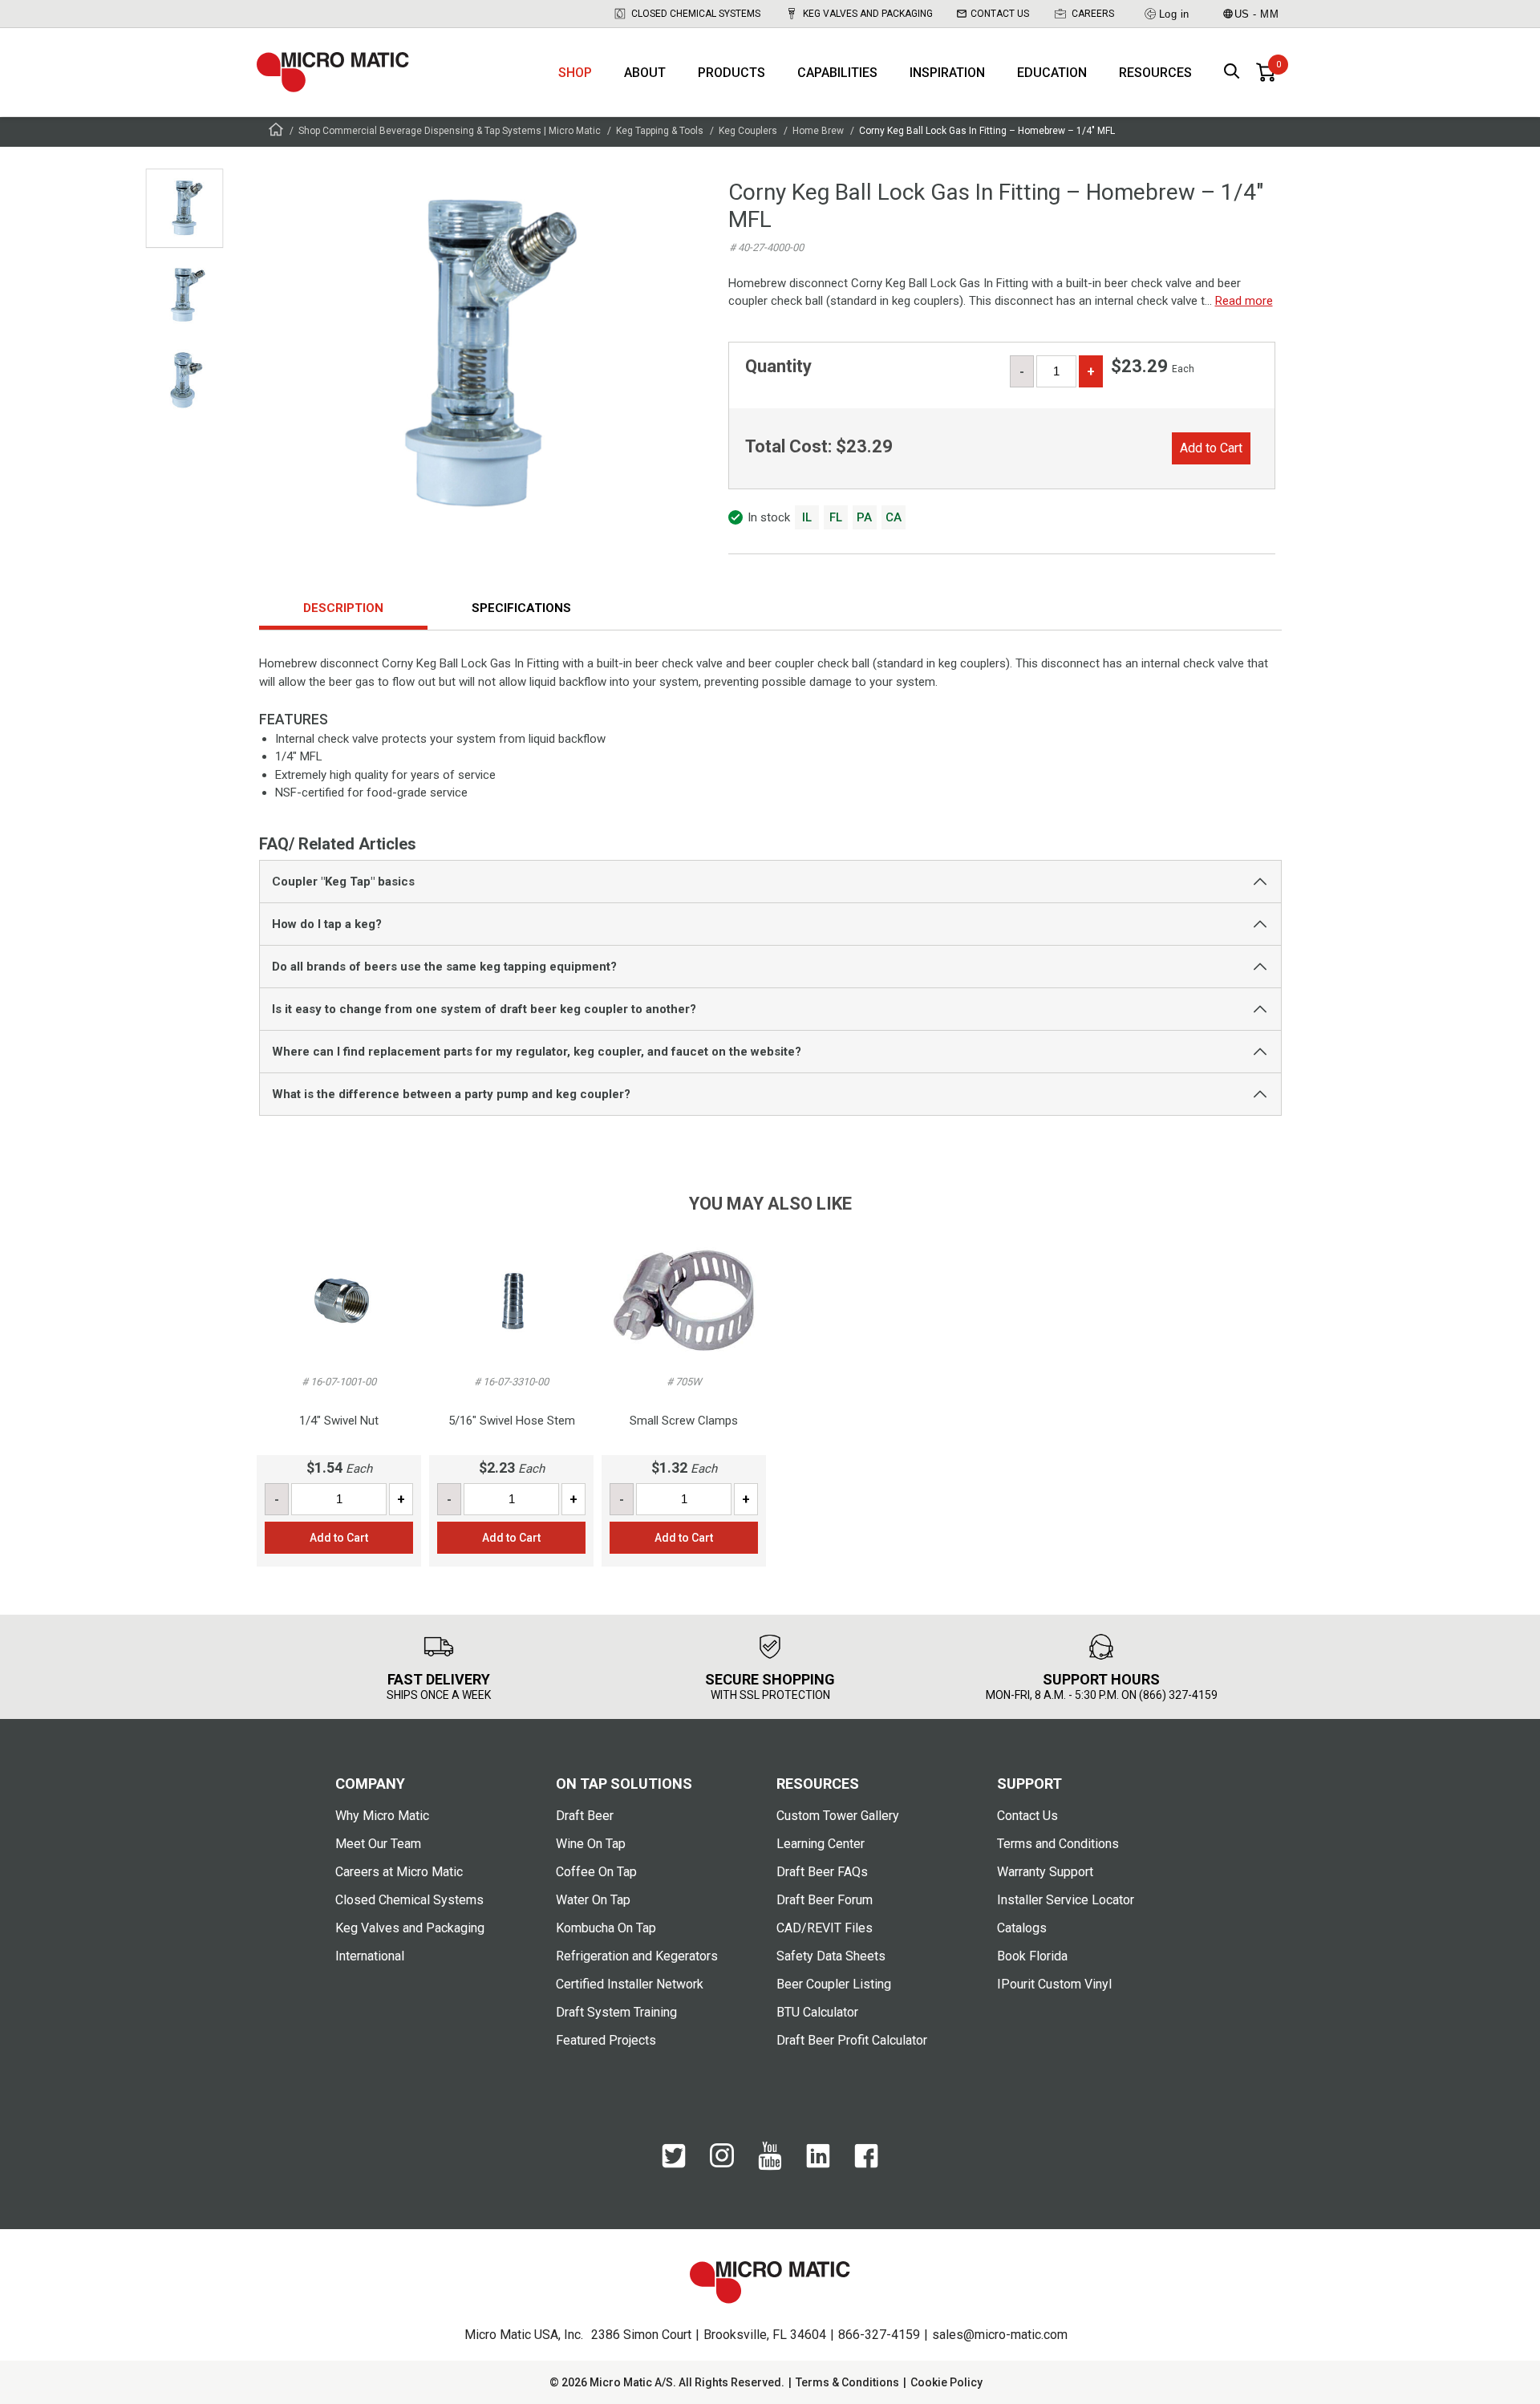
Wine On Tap (591, 1844)
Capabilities (837, 73)
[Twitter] (674, 2164)
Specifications (521, 608)
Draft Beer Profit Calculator (852, 2040)
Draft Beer (585, 1816)
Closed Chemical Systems (696, 14)
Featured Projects (606, 2040)
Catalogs (1022, 1928)
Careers (1093, 14)
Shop (575, 73)
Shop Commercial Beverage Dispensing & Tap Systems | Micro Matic (450, 131)
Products (731, 73)
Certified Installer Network (630, 1984)
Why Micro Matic (382, 1816)
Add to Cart (1211, 448)
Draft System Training (616, 2012)
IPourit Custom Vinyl (1054, 1984)
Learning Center (821, 1844)
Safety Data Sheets (831, 1956)
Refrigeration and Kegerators (637, 1956)
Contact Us (1000, 14)
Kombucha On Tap (606, 1928)
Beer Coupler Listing (834, 1984)
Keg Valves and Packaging (868, 14)
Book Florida (1032, 1956)
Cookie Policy (946, 2382)
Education (1052, 73)
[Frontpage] (276, 132)
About (645, 73)
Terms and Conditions (1058, 1844)
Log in (1174, 14)
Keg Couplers (748, 131)
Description (343, 608)
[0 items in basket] (1266, 72)
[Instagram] (722, 2163)
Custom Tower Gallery (838, 1816)
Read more (1244, 301)
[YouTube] (770, 2167)
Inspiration (947, 73)
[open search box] (1232, 73)
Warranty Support (1045, 1872)
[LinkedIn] (818, 2164)
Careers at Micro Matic (399, 1872)
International (370, 1956)
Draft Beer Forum (825, 1900)
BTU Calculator (817, 2012)
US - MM (1257, 14)
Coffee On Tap (596, 1872)
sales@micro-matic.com (1000, 2335)
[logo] (333, 72)
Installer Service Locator (1066, 1900)
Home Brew (818, 131)
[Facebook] (866, 2164)
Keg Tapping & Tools (660, 131)
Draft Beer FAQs (822, 1872)
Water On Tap (593, 1900)
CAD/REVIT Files (825, 1928)
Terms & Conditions (847, 2382)
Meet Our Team (378, 1844)
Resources (1155, 73)
